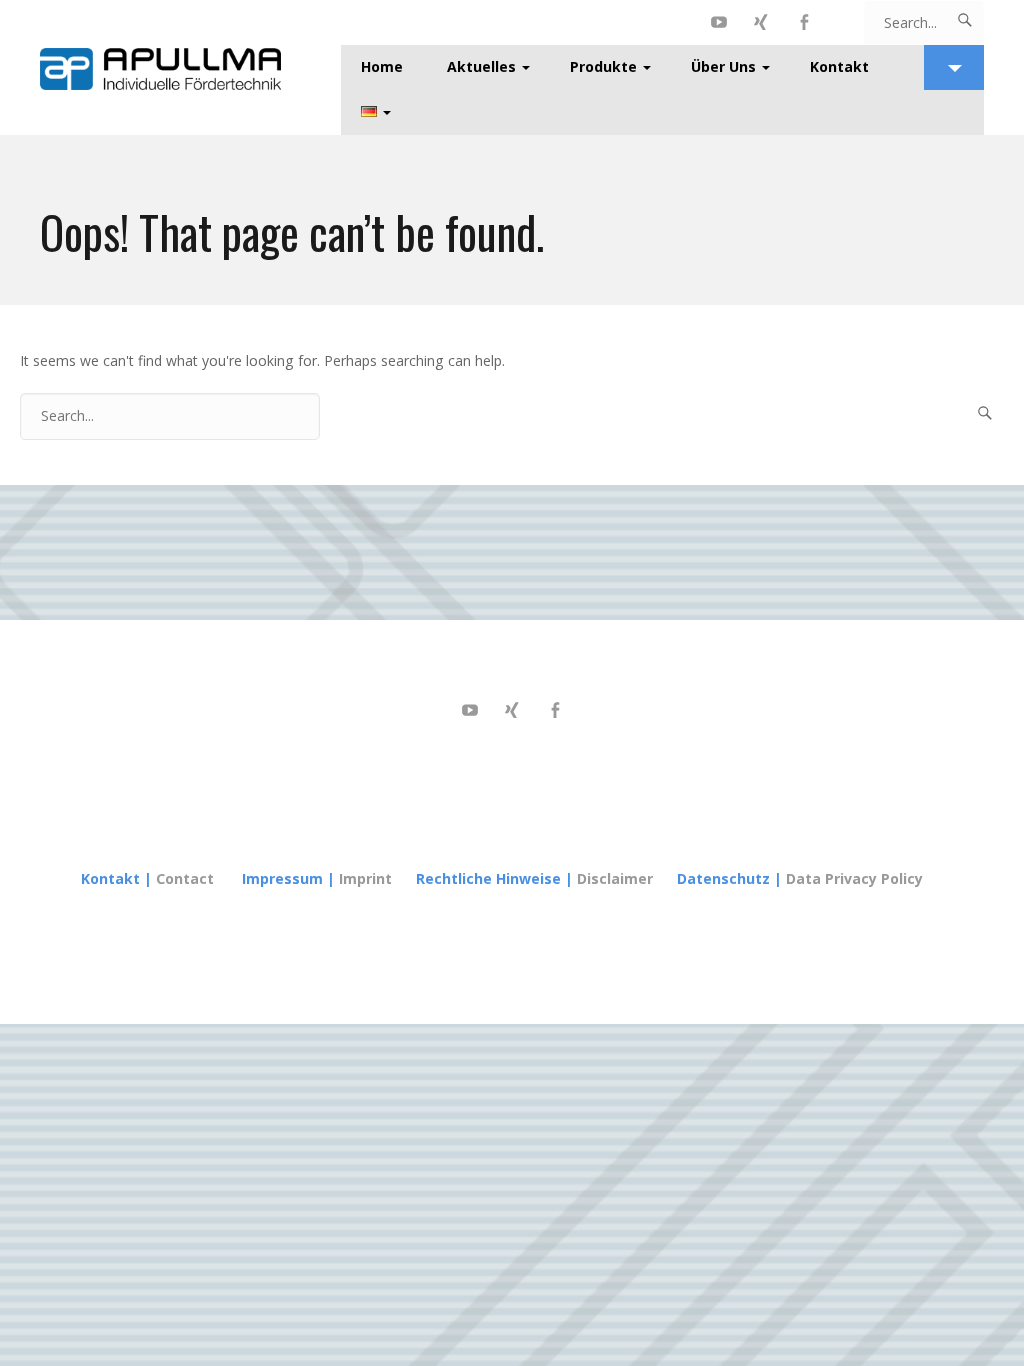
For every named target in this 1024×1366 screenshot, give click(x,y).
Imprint (367, 878)
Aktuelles (481, 66)
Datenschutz (723, 878)
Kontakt (839, 66)
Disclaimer (615, 878)
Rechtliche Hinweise (488, 878)
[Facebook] (804, 22)
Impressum (282, 878)
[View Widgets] (954, 67)
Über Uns (723, 66)
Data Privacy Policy (854, 878)
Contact (185, 878)
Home (382, 66)
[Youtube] (719, 22)
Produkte (603, 66)
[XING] (761, 22)
